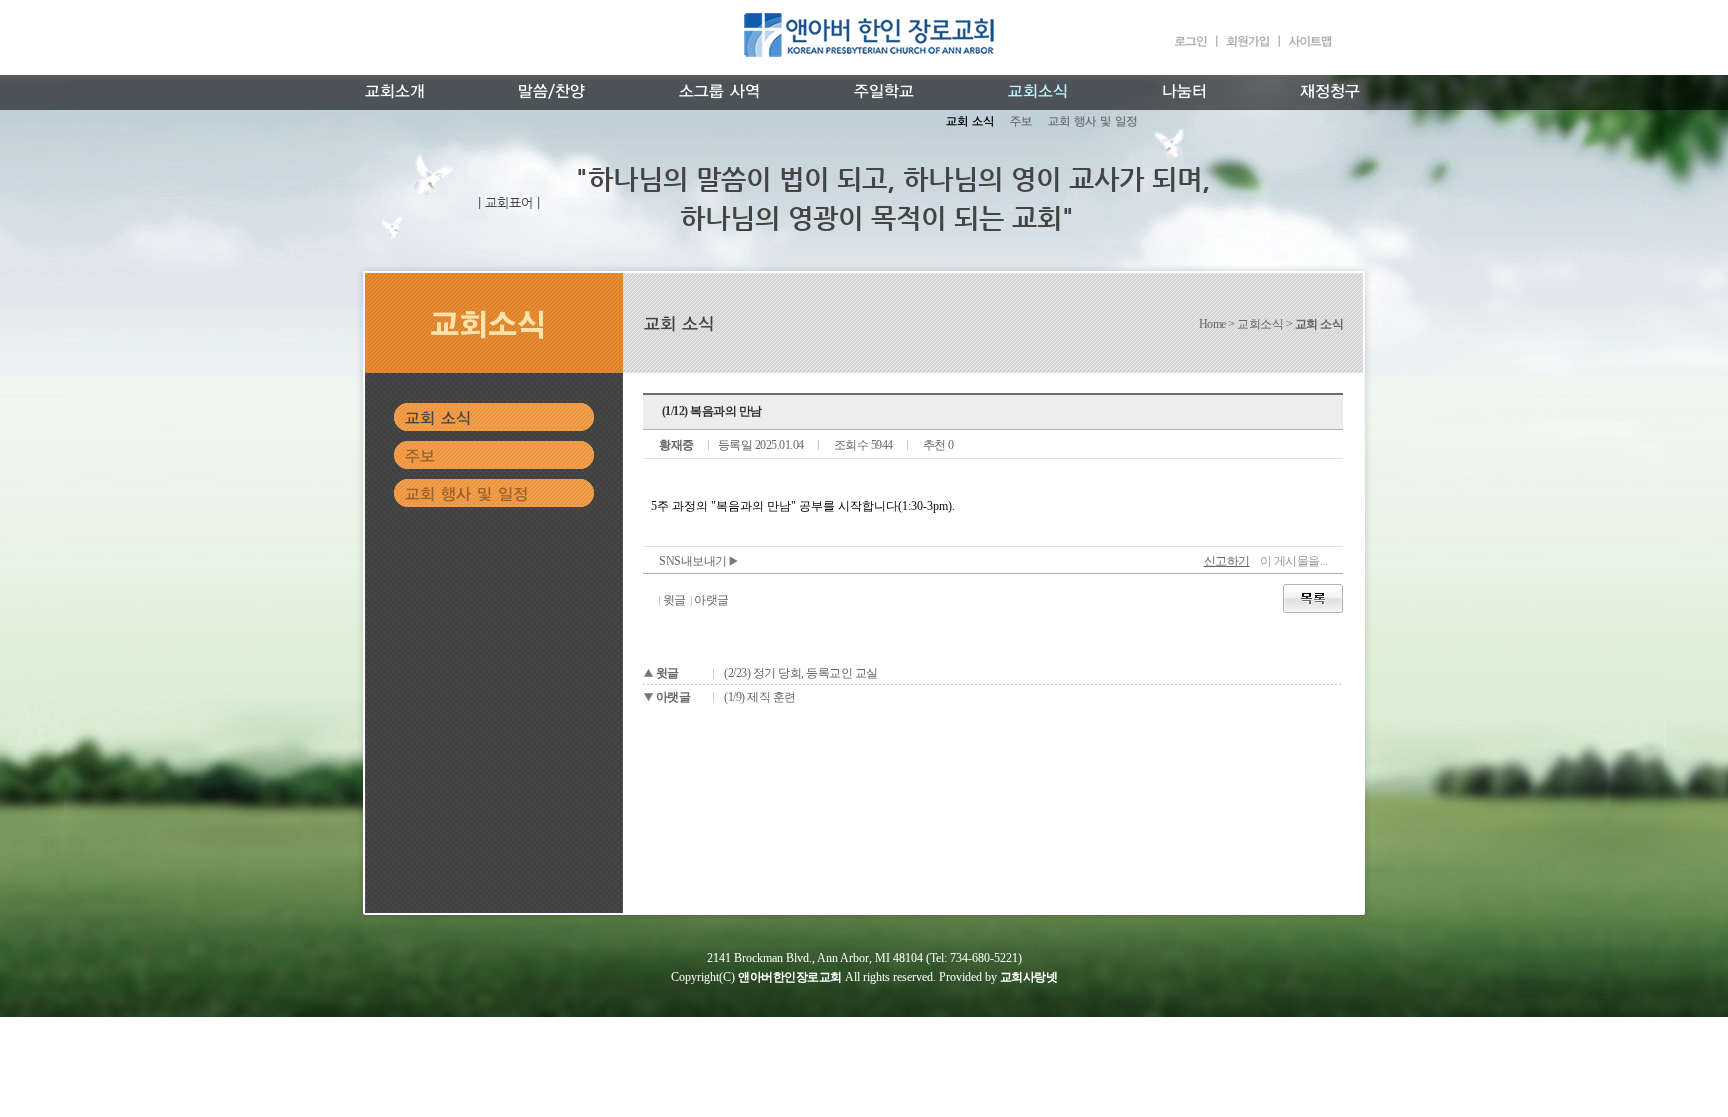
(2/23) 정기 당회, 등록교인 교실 (801, 673)
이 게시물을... (1294, 561)
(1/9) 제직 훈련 (760, 697)
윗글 (674, 600)
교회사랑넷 (1029, 977)
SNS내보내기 (694, 561)
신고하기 (1227, 561)
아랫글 (711, 600)
